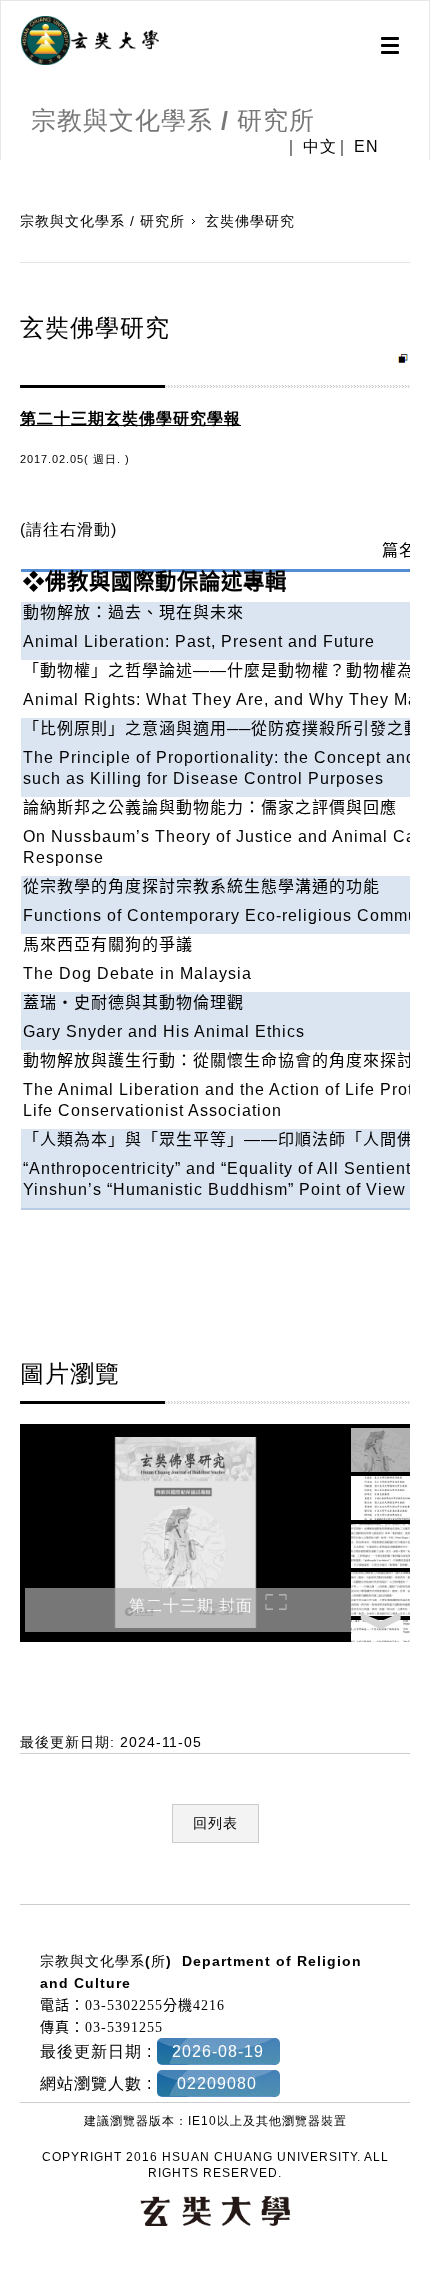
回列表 (215, 1823)
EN (366, 147)
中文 (320, 147)
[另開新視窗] (90, 41)
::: (7, 1893)
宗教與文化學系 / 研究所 (102, 221)
